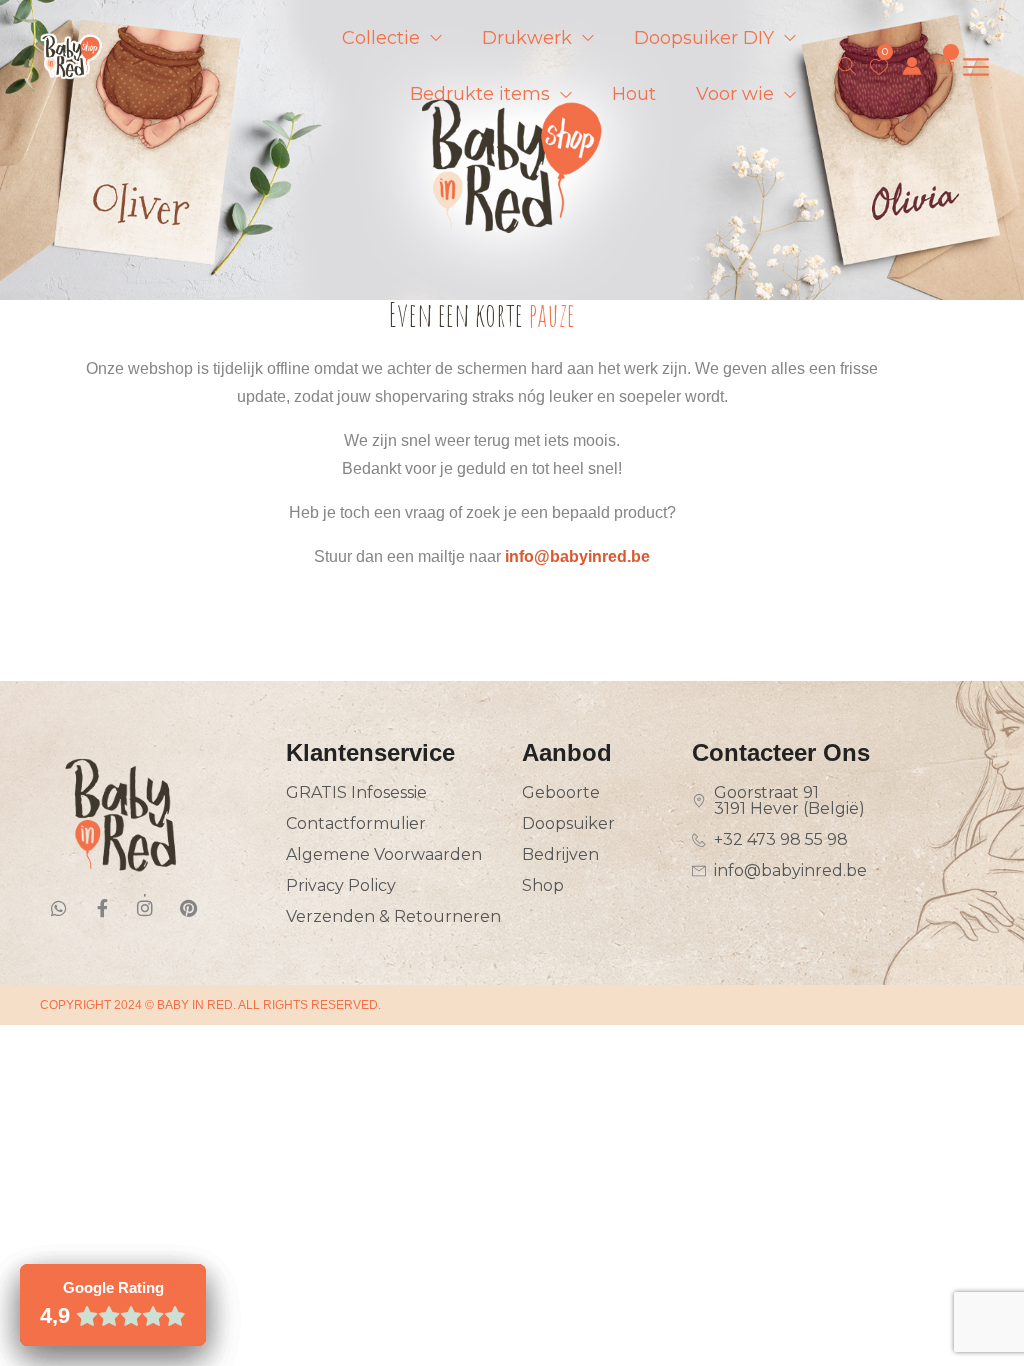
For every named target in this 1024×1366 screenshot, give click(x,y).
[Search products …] (847, 66)
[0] (879, 67)
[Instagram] (145, 908)
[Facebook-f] (102, 908)
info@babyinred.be (577, 556)
